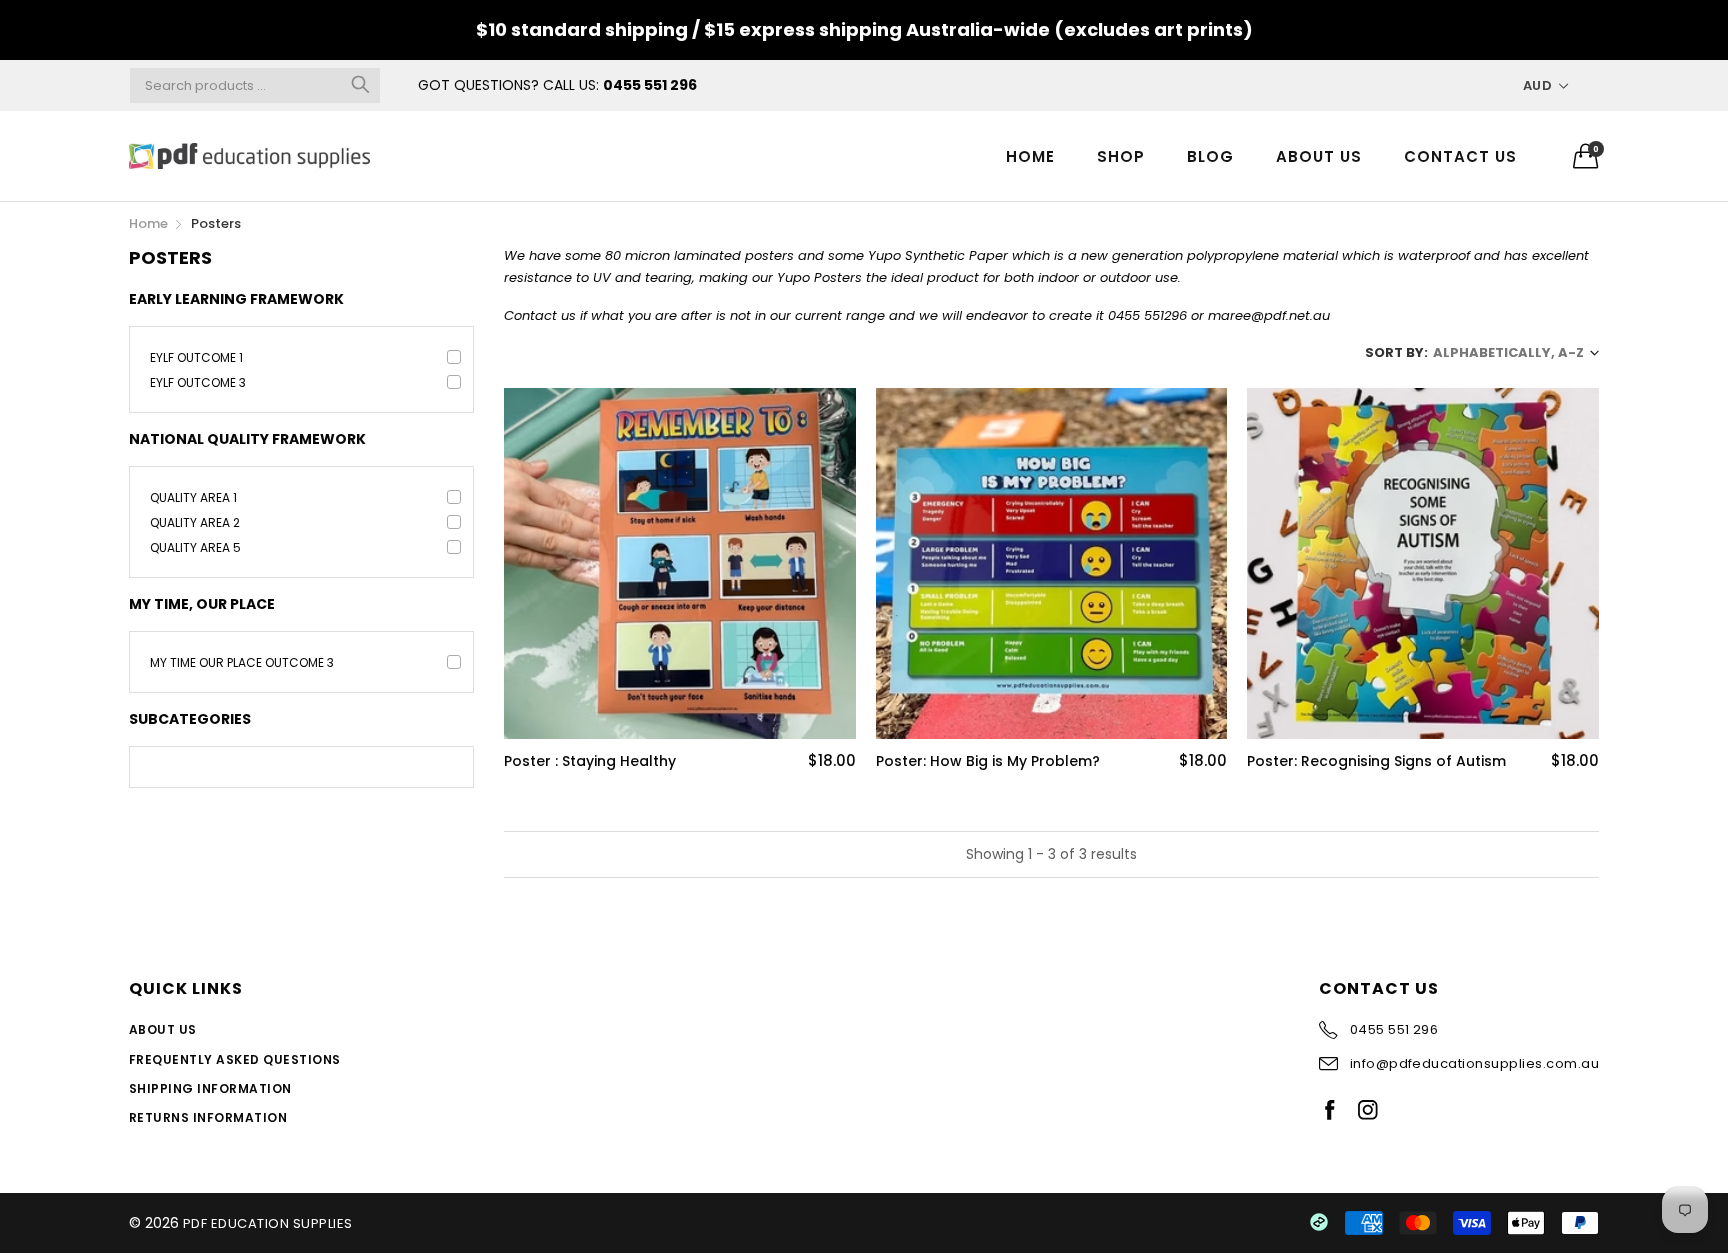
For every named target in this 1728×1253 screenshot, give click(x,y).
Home (1030, 156)
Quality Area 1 (193, 497)
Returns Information (208, 1117)
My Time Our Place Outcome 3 (242, 662)
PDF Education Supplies (268, 1223)
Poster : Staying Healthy (590, 761)
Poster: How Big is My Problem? (988, 761)
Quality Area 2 (195, 522)
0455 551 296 (650, 85)
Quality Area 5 (195, 547)
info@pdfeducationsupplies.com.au (1474, 1063)
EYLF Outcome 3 (198, 382)
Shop (1121, 156)
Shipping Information (210, 1088)
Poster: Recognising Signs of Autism (1376, 761)
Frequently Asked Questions (234, 1059)
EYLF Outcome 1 (196, 357)
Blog (1210, 156)
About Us (1319, 156)
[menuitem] (1030, 155)
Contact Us (1460, 156)
